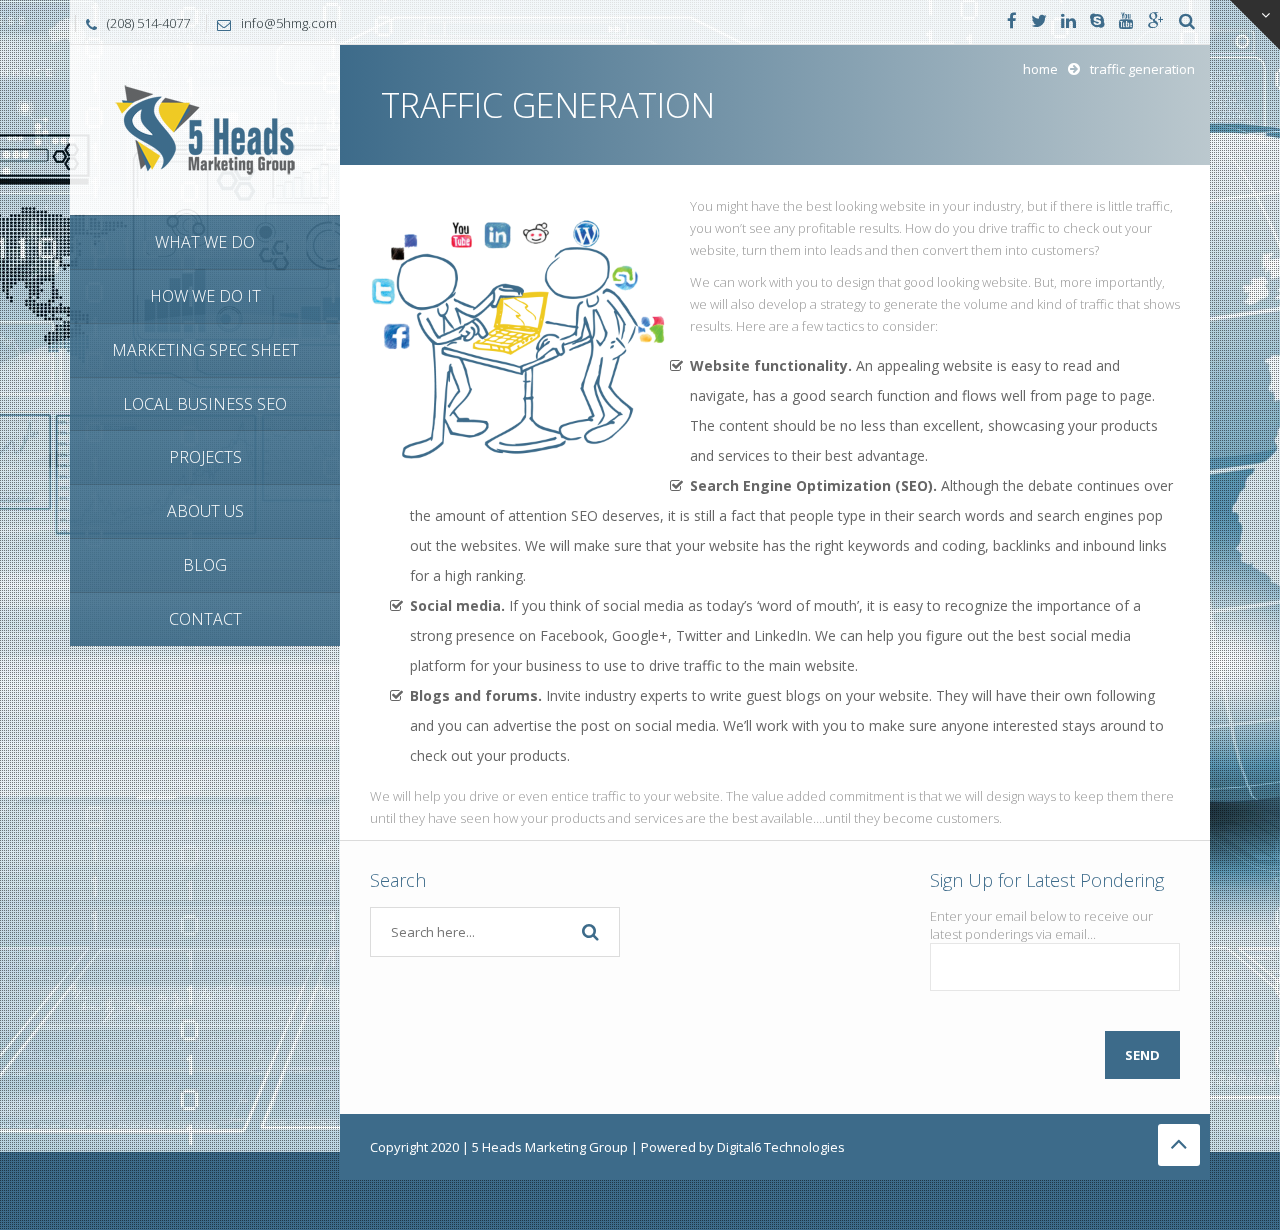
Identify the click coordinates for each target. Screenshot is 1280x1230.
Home (1040, 69)
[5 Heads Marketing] (205, 128)
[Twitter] (1039, 22)
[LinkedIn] (1068, 22)
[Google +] (1156, 22)
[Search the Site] (1187, 22)
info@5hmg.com (289, 23)
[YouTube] (1126, 22)
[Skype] (1097, 22)
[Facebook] (1012, 22)
